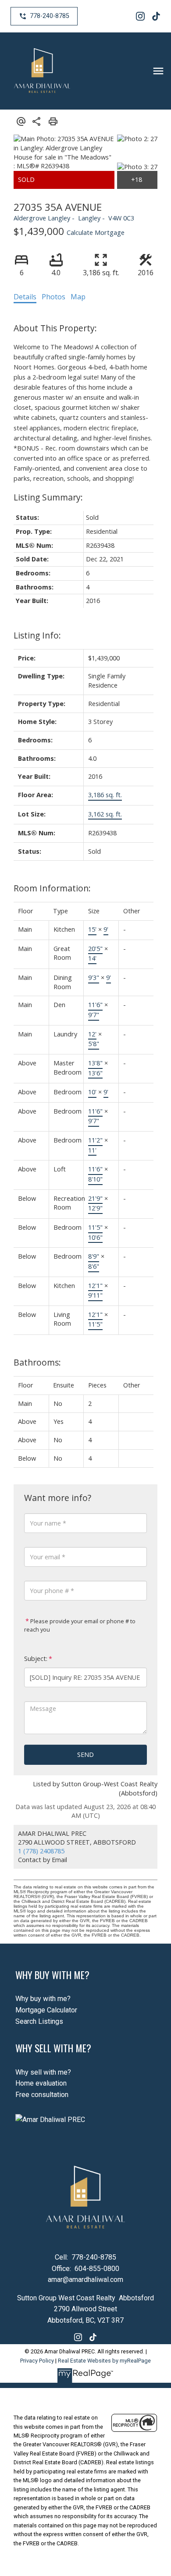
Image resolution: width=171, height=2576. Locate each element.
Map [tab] (78, 297)
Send (85, 1755)
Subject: (36, 1659)
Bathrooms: (37, 1362)
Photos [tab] (53, 297)
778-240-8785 (50, 16)
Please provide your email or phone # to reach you (80, 1625)
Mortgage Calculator (46, 2010)
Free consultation (42, 2095)
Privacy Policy (37, 2361)
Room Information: (52, 888)
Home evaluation (41, 2083)
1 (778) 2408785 (41, 1851)
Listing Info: (37, 635)
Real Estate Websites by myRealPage (104, 2361)
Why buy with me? (43, 1999)
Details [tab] (25, 297)
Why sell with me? (43, 2072)
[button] (44, 16)
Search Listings (39, 2021)
